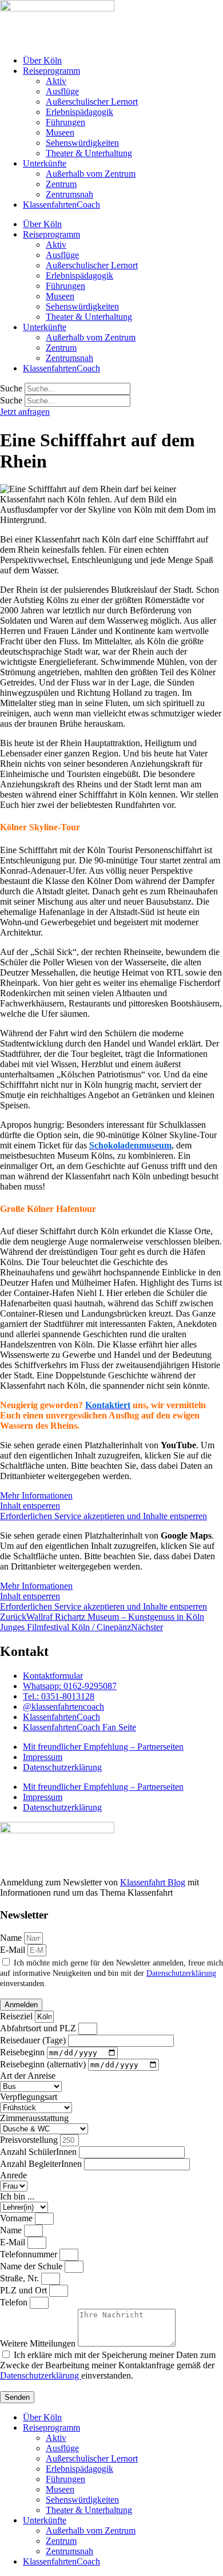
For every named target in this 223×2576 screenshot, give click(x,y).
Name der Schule (32, 2266)
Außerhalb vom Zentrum (91, 174)
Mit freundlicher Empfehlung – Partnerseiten (103, 1747)
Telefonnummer (30, 2254)
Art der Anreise (28, 2076)
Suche (11, 388)
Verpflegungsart (29, 2097)
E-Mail (14, 1950)
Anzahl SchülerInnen (39, 2152)
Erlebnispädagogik (79, 112)
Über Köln (42, 60)
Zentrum (61, 184)
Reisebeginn (23, 2052)
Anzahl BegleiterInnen (42, 2164)
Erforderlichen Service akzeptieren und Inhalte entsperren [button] (103, 1516)
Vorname (17, 2218)
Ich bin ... (17, 2196)
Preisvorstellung (30, 2140)
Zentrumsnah (69, 194)
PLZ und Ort (25, 2290)
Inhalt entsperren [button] (30, 1506)
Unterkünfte (45, 163)
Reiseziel (17, 2016)
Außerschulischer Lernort (92, 102)
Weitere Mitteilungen (39, 2343)
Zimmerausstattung (34, 2118)
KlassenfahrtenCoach (61, 205)
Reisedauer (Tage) (34, 2040)
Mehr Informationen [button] (36, 1495)
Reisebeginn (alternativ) (44, 2064)
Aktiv (56, 81)
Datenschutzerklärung (62, 1767)
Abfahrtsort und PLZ (39, 2028)
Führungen (65, 122)
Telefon (15, 2302)
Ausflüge (62, 91)
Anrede (13, 2175)
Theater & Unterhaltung (89, 153)
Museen (60, 132)
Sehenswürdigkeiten (82, 143)
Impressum (43, 1757)
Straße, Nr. (21, 2278)
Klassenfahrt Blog (153, 1882)
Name (12, 1938)
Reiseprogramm (51, 71)
